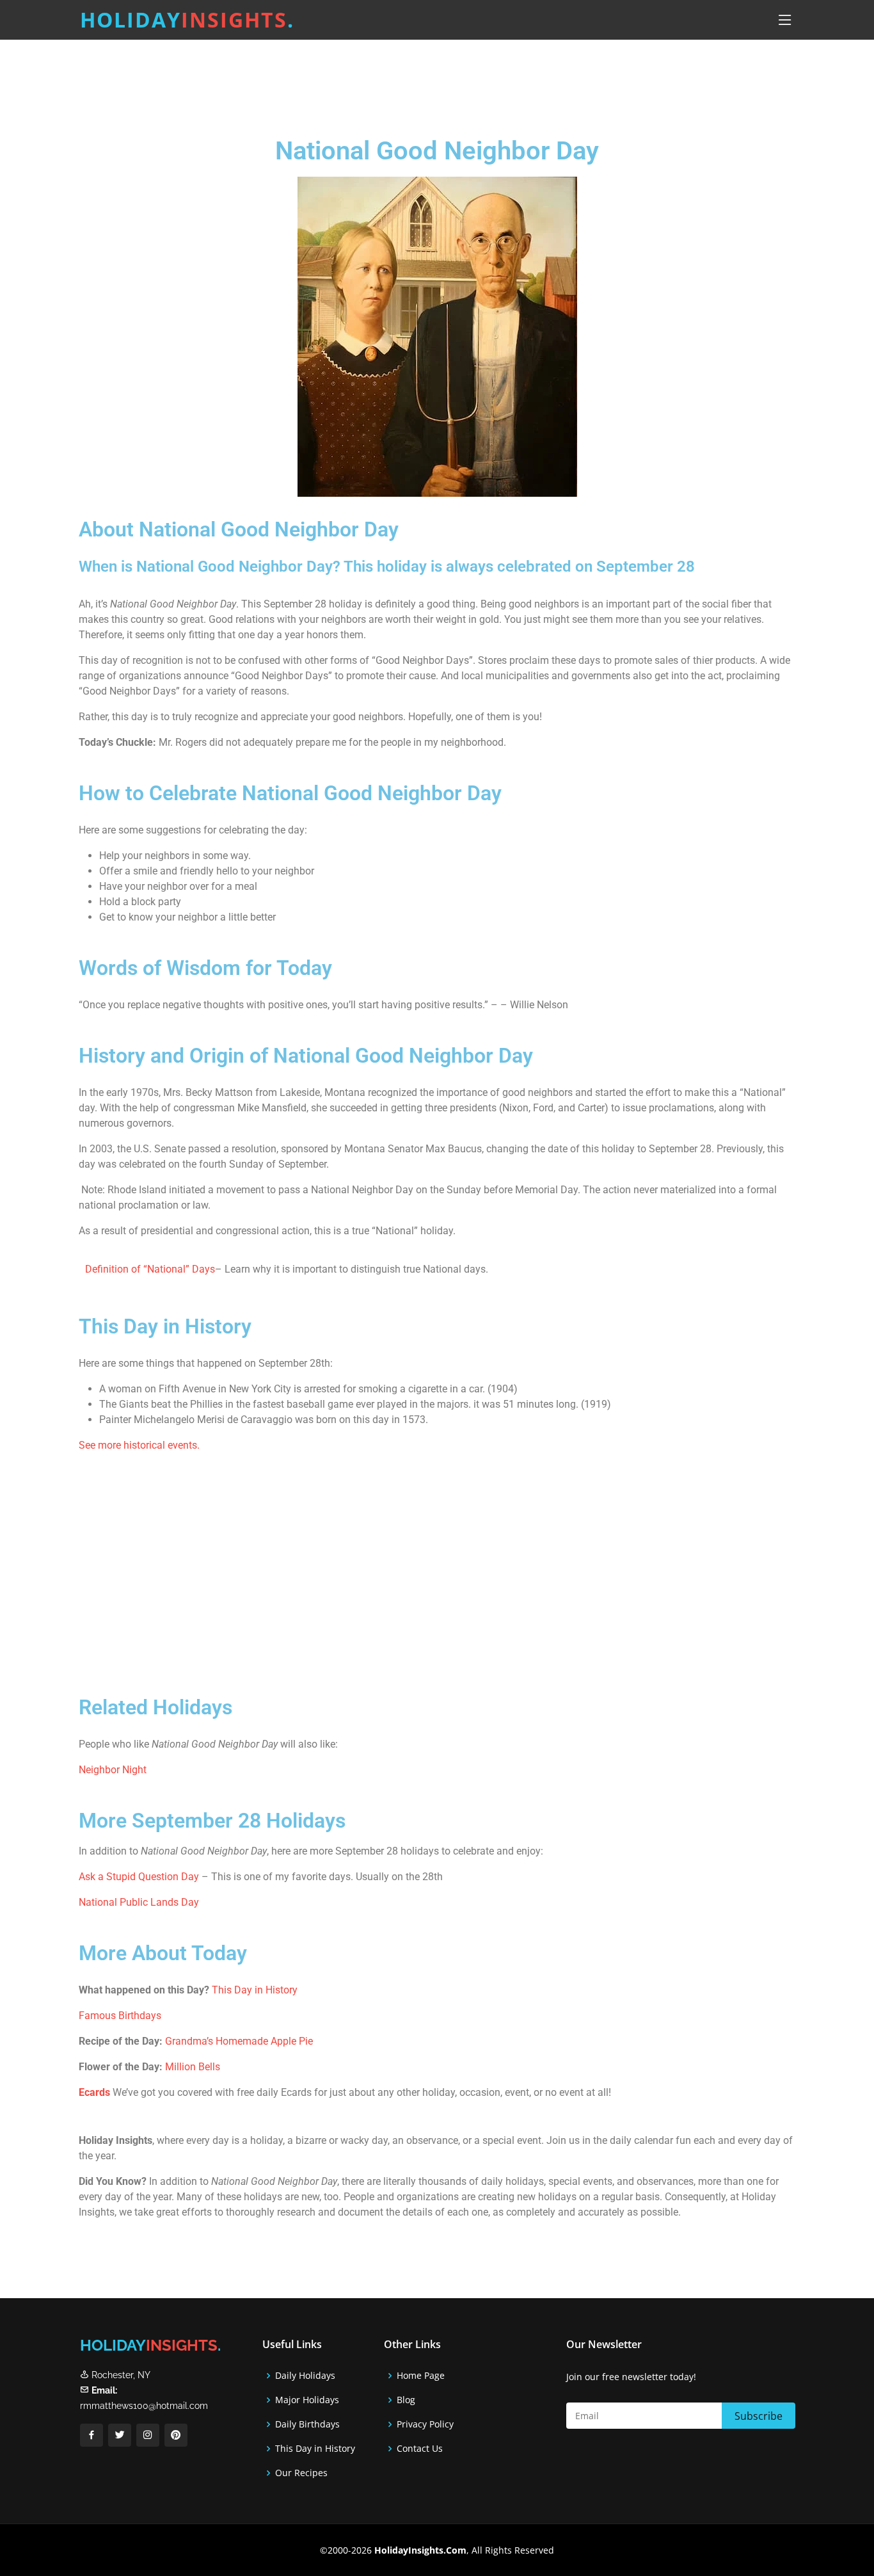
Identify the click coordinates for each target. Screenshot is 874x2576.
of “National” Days (172, 1269)
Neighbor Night (113, 1770)
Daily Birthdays (307, 2424)
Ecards (94, 2092)
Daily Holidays (305, 2376)
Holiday (187, 20)
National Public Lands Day (139, 1902)
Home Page (421, 2376)
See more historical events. (139, 1445)
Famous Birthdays (120, 2016)
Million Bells (194, 2067)
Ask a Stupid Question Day (139, 1877)
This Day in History (255, 1990)
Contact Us (420, 2449)
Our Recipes (301, 2473)
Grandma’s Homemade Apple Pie (239, 2041)
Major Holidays (307, 2400)
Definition (107, 1269)
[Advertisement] (469, 80)
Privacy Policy (425, 2424)
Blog (406, 2400)
